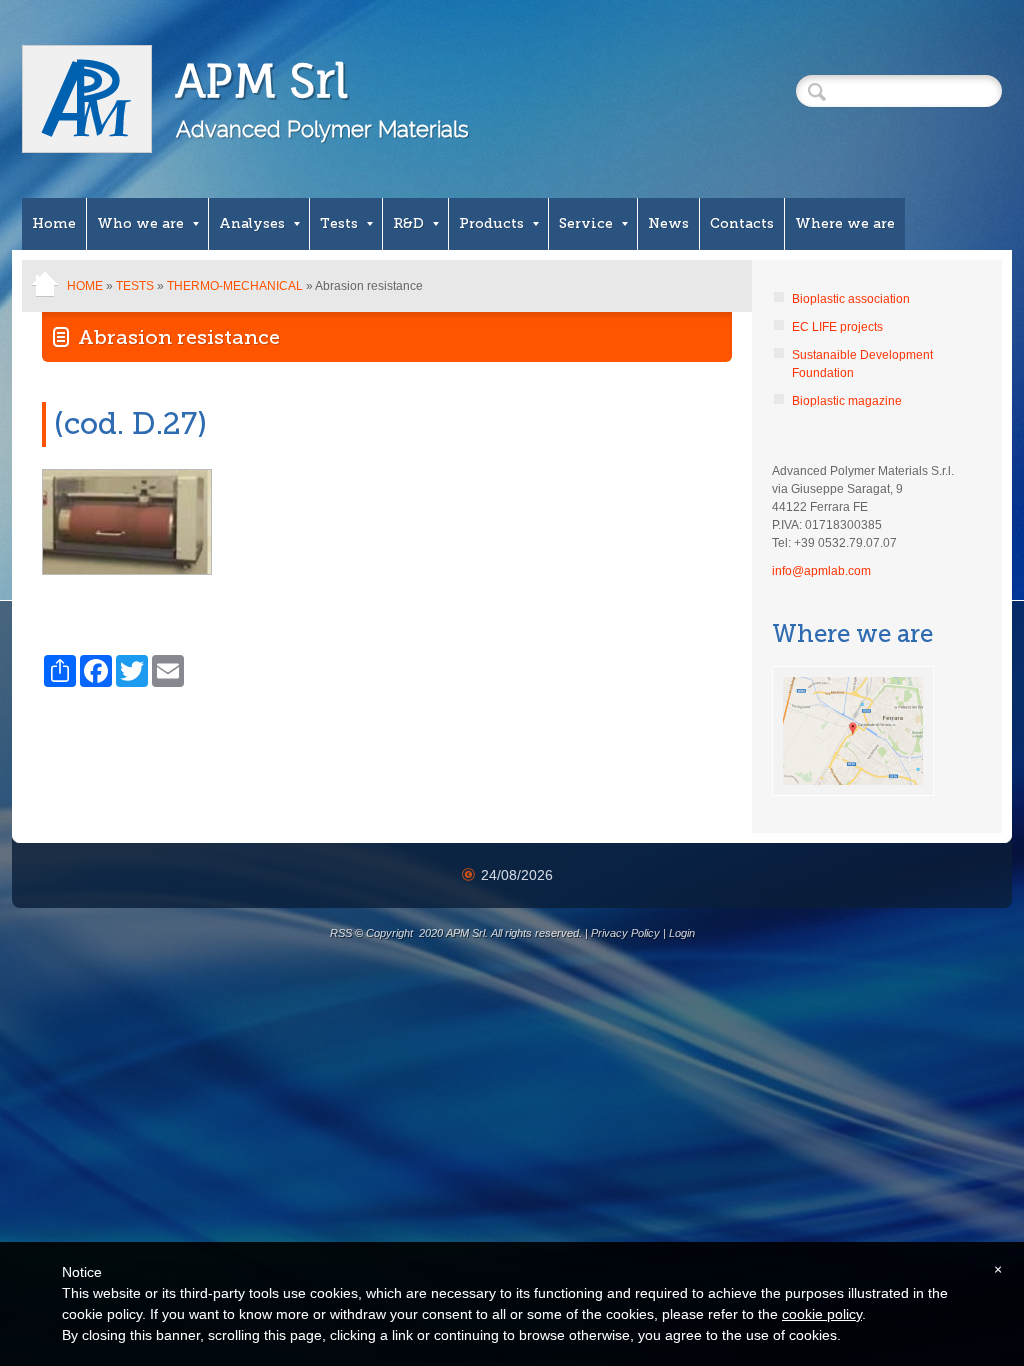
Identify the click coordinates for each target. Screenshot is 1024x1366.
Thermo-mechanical (235, 286)
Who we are (140, 223)
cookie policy (822, 1314)
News (668, 223)
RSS (341, 933)
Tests (339, 223)
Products (491, 223)
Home (54, 223)
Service (586, 223)
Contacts (742, 223)
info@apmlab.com (821, 571)
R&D (408, 223)
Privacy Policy (625, 933)
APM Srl (262, 80)
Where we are (845, 223)
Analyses (252, 223)
